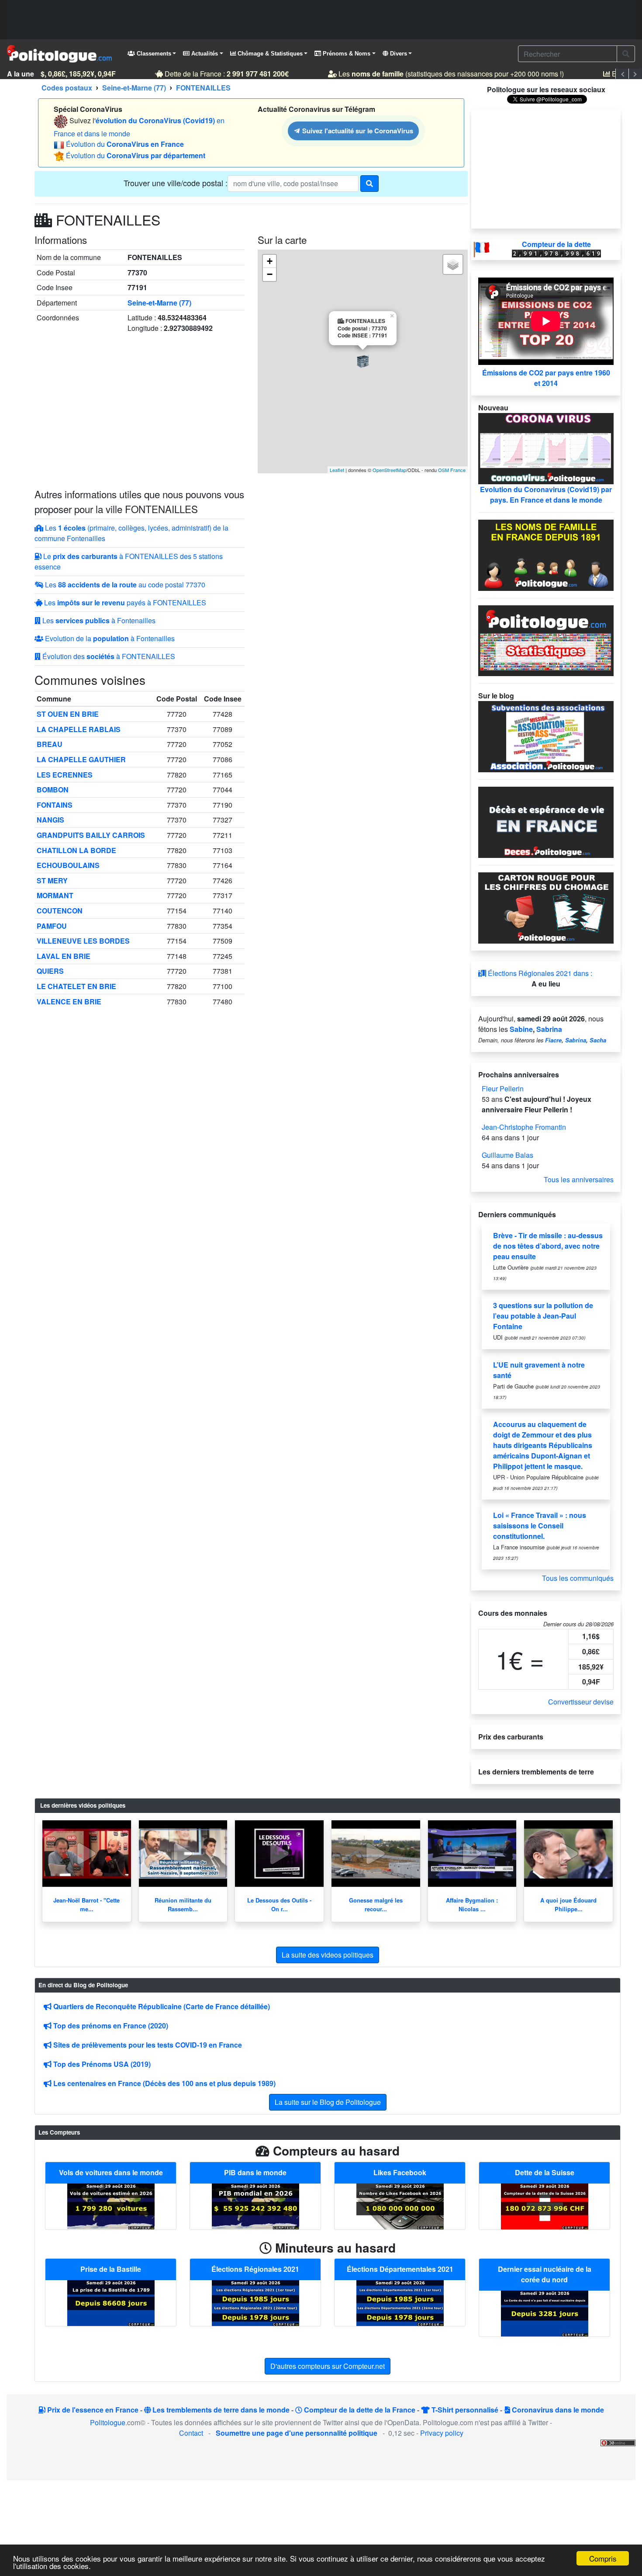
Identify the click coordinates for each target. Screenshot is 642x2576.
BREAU (50, 744)
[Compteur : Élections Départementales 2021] (400, 2302)
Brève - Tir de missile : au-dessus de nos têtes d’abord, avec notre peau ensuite (548, 1246)
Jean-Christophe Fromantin (524, 1127)
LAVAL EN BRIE (64, 956)
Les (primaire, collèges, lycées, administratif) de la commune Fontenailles (131, 533)
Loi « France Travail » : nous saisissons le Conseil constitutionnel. (540, 1526)
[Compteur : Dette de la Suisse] (545, 2205)
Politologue (108, 2422)
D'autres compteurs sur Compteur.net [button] (328, 2366)
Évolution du (125, 144)
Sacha (598, 1040)
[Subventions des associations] (546, 736)
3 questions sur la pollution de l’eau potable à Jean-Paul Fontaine (543, 1316)
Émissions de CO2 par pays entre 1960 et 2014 (546, 378)
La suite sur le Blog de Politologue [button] (328, 2102)
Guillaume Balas (507, 1155)
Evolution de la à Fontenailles (109, 638)
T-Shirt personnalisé (464, 2410)
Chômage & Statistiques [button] (269, 54)
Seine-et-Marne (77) (159, 303)
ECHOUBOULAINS (68, 865)
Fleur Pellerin (503, 1088)
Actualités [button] (204, 54)
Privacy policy (442, 2433)
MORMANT (55, 895)
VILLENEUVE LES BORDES (83, 941)
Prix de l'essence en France (92, 2410)
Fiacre (553, 1040)
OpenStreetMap (389, 470)
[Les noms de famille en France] (546, 554)
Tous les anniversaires (579, 1179)
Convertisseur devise (581, 1702)
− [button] (270, 274)
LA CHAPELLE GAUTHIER (81, 759)
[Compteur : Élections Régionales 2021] (255, 2302)
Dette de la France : (212, 74)
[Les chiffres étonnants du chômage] (546, 907)
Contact (191, 2433)
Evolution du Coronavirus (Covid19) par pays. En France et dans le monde (546, 495)
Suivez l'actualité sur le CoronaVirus (357, 130)
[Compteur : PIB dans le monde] (255, 2205)
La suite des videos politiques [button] (328, 1955)
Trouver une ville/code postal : (176, 183)
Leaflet (337, 470)
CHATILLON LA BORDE (76, 850)
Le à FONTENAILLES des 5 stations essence (129, 561)
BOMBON (53, 790)
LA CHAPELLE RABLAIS (79, 729)
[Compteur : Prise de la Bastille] (111, 2302)
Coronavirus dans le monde (557, 2410)
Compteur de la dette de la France (359, 2410)
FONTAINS (55, 805)
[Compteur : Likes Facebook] (400, 2205)
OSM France (452, 470)
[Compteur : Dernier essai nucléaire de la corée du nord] (545, 2313)
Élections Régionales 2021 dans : (539, 973)
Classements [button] (153, 54)
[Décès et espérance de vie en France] (546, 821)
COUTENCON (60, 911)
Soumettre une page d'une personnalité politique (297, 2433)
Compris (603, 2558)
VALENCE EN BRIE (69, 1002)
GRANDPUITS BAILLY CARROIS (91, 835)
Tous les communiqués (578, 1578)
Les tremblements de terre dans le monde (220, 2410)
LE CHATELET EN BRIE (76, 986)
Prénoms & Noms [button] (346, 54)
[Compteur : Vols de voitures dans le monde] (111, 2205)
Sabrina (549, 1029)
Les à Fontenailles (98, 620)
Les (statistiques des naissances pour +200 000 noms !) (437, 74)
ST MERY (52, 880)
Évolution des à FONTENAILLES (108, 656)
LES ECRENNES (65, 775)
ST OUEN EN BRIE (68, 714)
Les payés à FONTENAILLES (124, 602)
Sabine (521, 1029)
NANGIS (50, 820)
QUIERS (50, 971)
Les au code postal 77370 (124, 585)
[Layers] (453, 264)
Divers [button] (398, 54)
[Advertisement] (321, 20)
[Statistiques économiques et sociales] (546, 640)
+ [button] (270, 261)
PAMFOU (52, 926)
